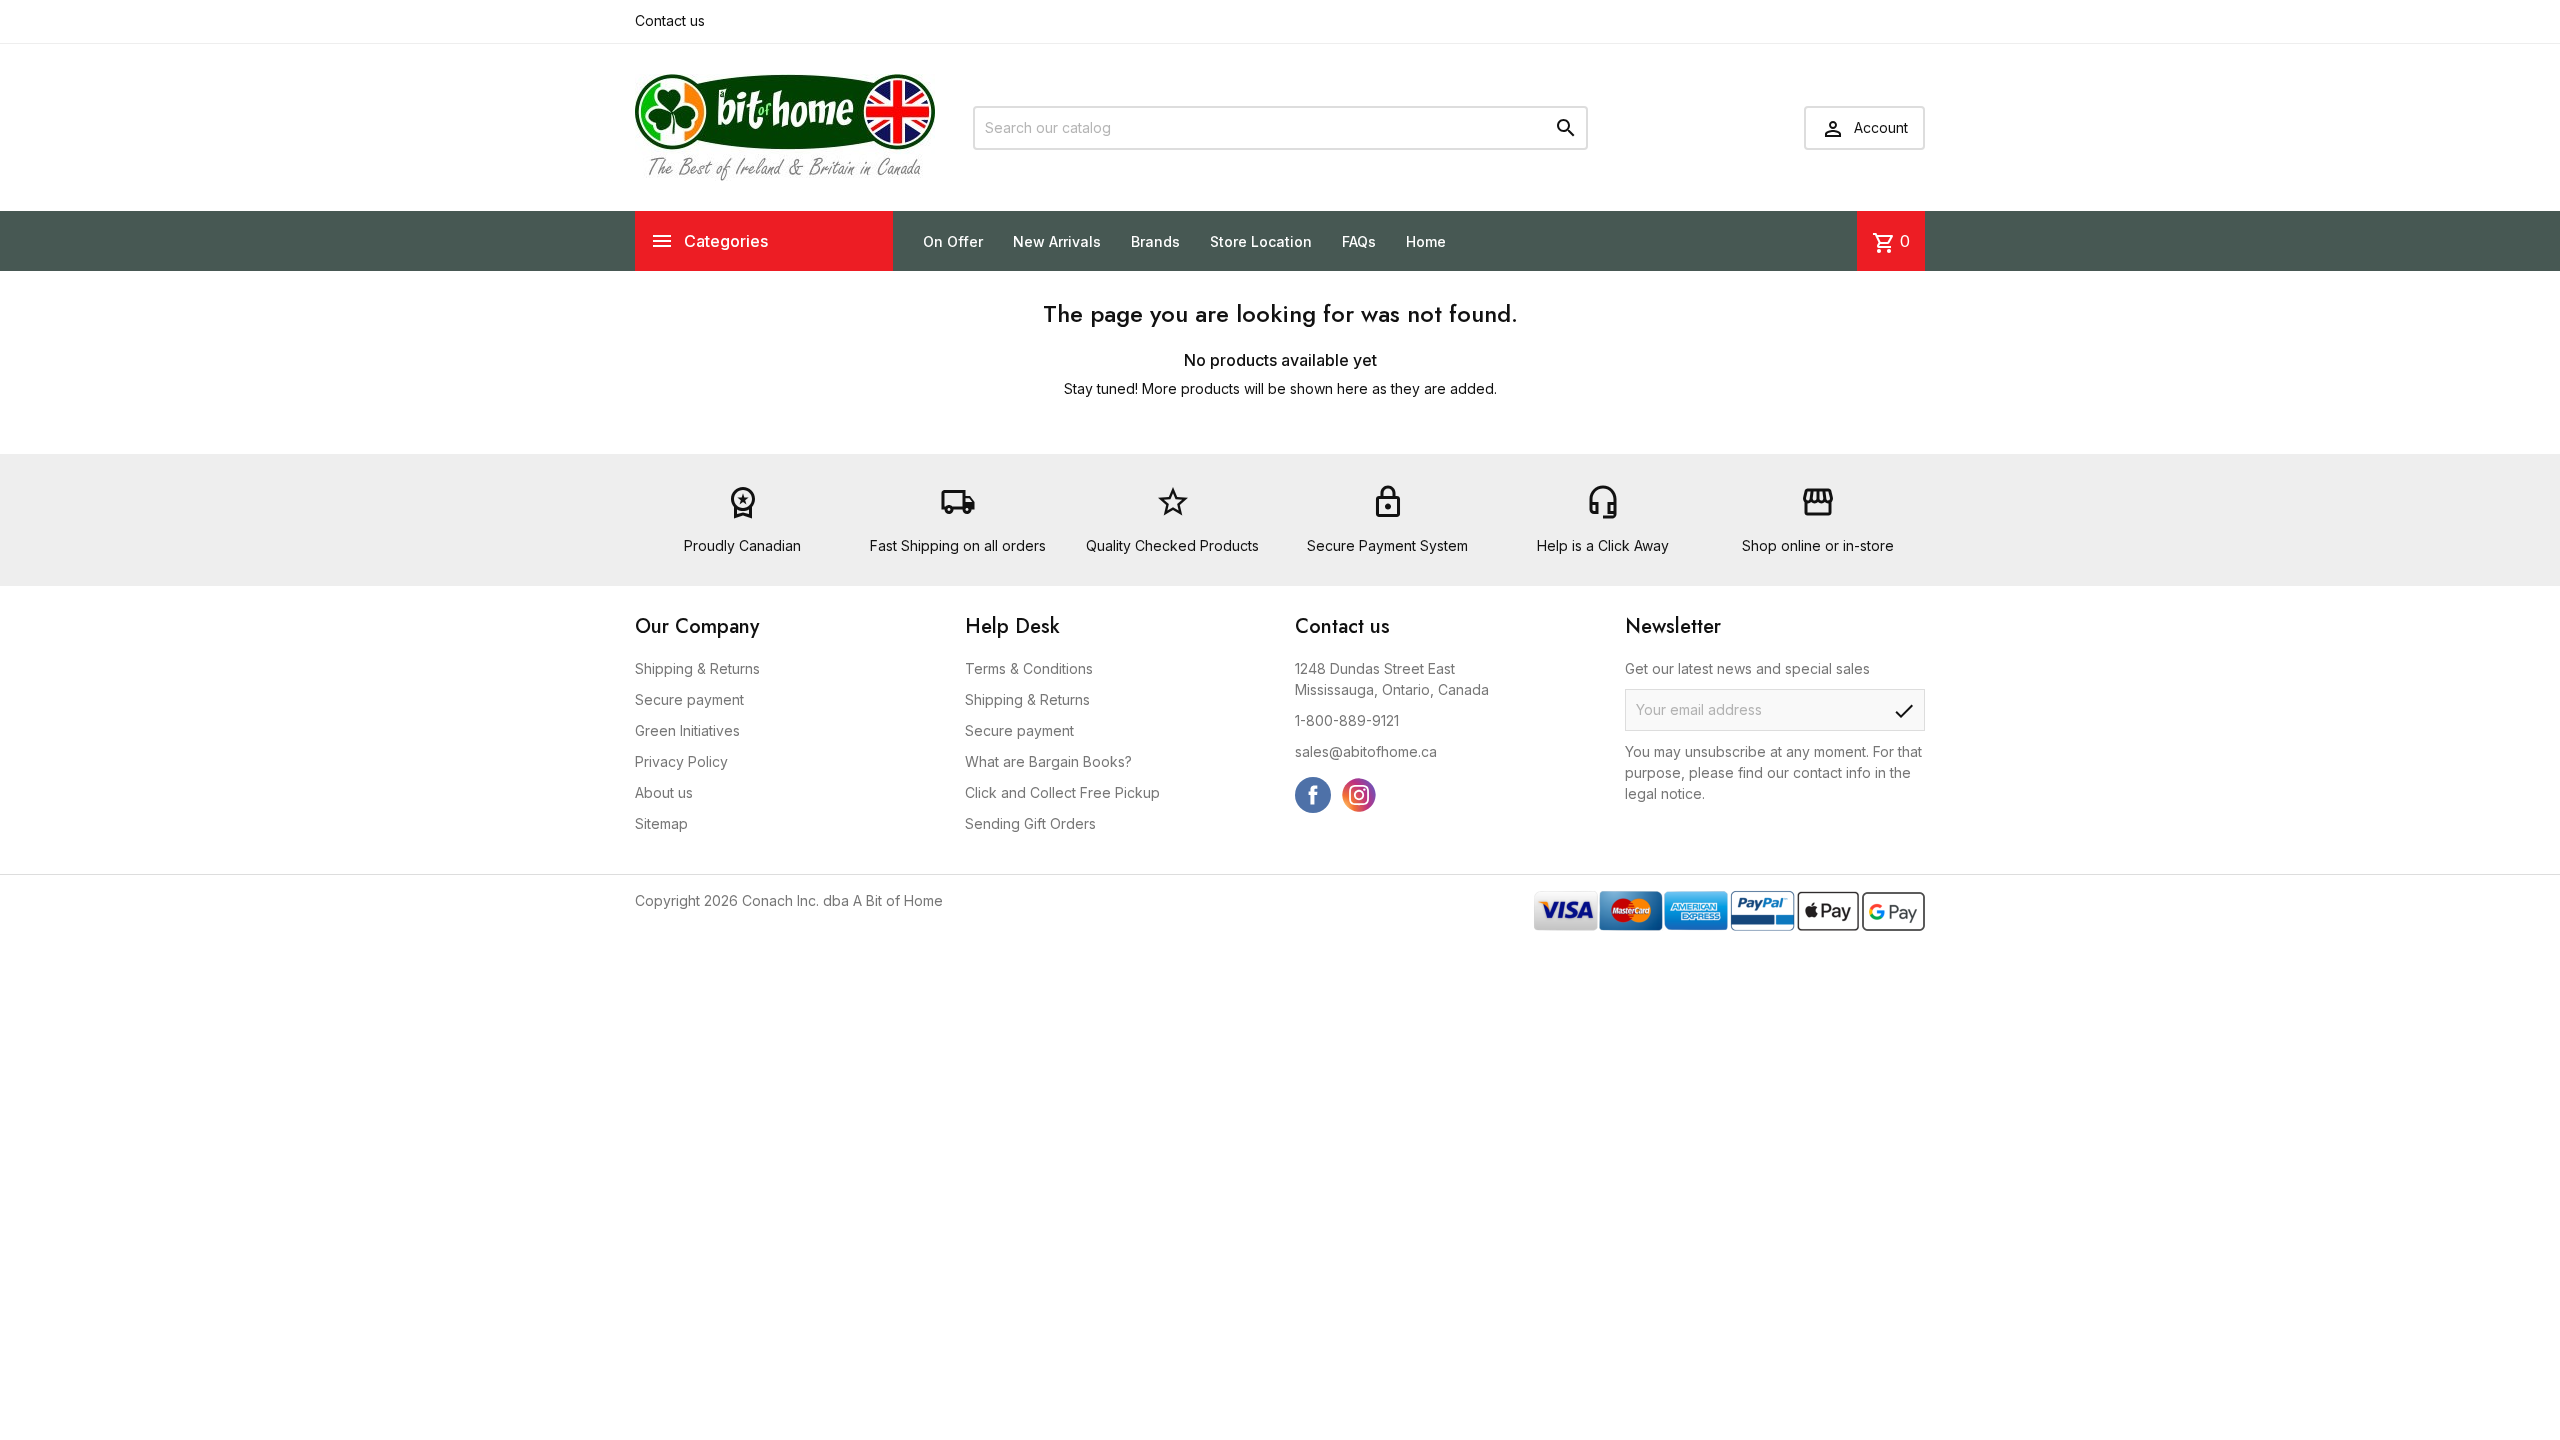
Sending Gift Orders (1030, 823)
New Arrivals (1057, 241)
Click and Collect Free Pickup (1062, 792)
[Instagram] (1359, 795)
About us (664, 792)
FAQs (1359, 241)
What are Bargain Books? (1048, 761)
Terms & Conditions (1029, 668)
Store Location (1261, 241)
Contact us (670, 20)
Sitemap (661, 823)
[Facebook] (1313, 795)
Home (1426, 241)
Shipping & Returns (697, 668)
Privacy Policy (681, 761)
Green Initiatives (687, 730)
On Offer (953, 241)
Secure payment (689, 699)
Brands (1155, 241)
